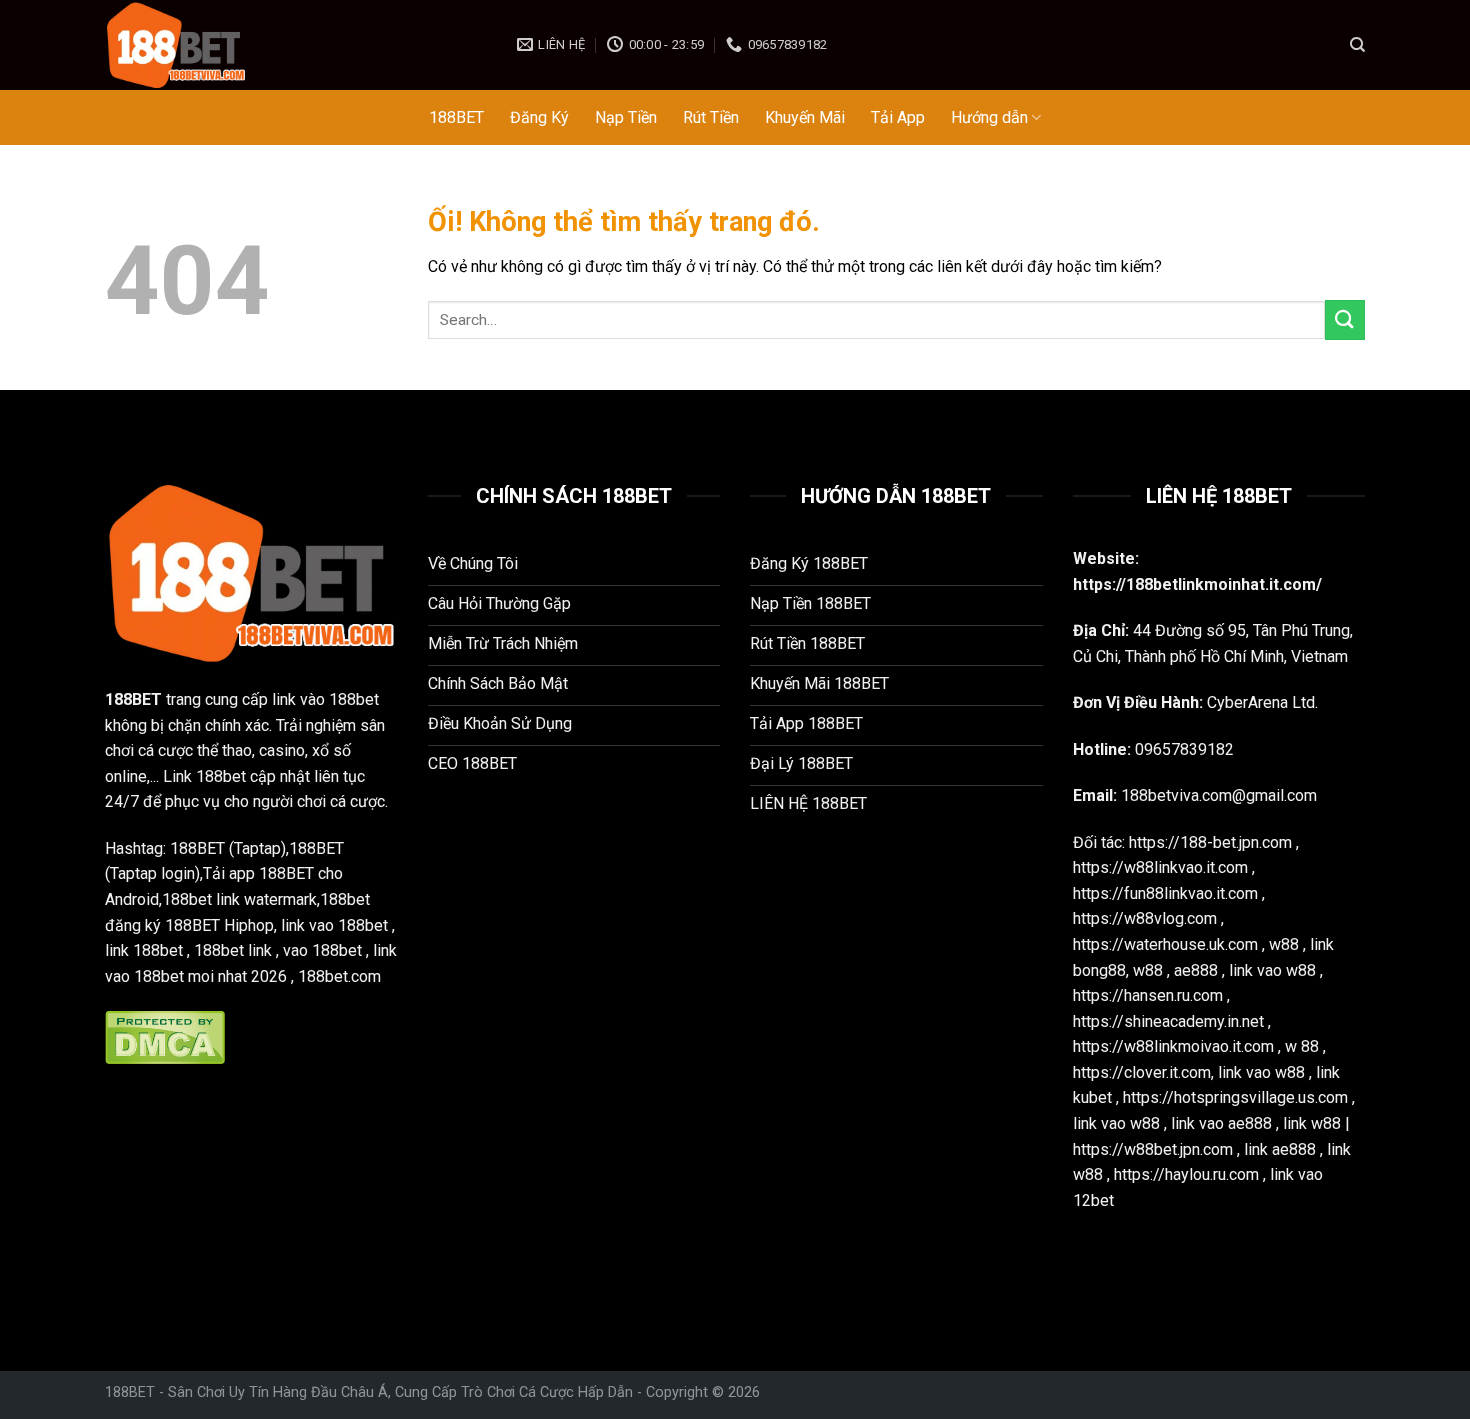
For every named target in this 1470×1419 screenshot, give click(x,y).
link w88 (1312, 1123)
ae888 (1196, 970)
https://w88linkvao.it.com (1160, 867)
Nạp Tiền (626, 117)
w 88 (1302, 1046)
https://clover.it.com (1142, 1072)
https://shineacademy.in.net (1168, 1021)
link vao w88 (1272, 970)
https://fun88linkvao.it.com (1165, 893)
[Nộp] (1345, 319)
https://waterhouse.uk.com (1165, 944)
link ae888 (1280, 1149)
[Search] (1357, 45)
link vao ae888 (1221, 1123)
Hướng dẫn (989, 117)
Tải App (898, 117)
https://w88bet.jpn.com (1153, 1149)
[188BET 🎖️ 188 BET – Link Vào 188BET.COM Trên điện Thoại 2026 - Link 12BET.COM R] (296, 45)
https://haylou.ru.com (1186, 1174)
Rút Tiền (711, 117)
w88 (1284, 944)
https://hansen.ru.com (1148, 995)
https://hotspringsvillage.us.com (1235, 1097)
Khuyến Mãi (805, 117)
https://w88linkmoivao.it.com (1173, 1046)
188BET (456, 117)
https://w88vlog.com (1145, 918)
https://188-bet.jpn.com (1210, 842)
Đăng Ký (539, 117)
